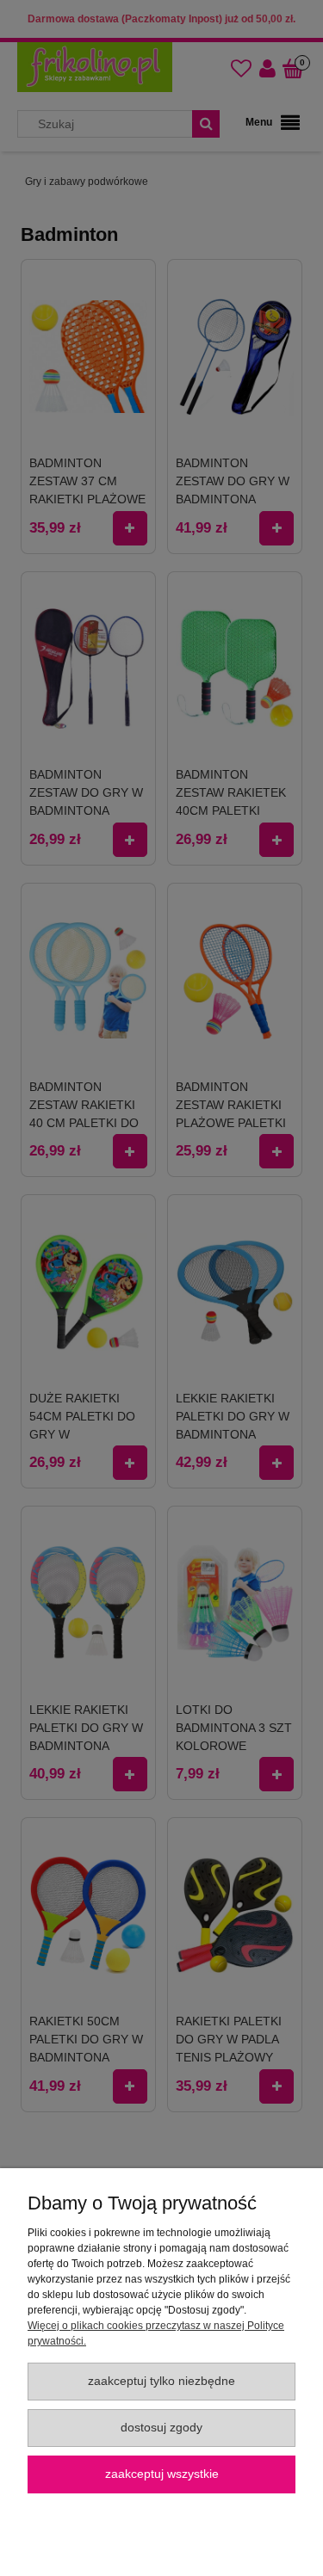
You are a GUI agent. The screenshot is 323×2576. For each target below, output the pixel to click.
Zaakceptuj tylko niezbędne (161, 2381)
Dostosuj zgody (161, 2428)
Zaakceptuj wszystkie (162, 2474)
